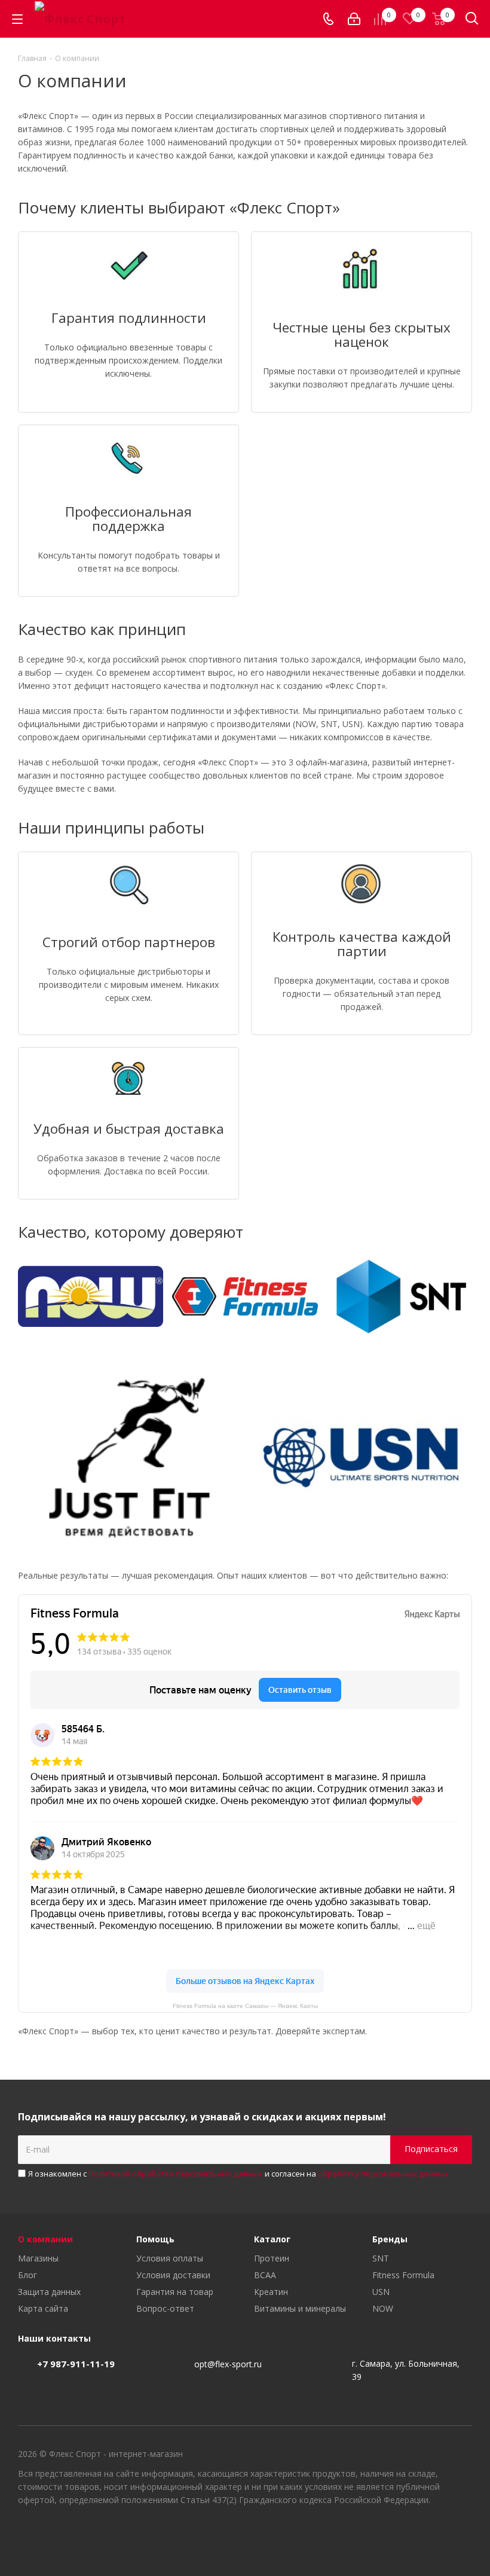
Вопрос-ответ (165, 2308)
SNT (381, 2258)
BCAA (265, 2275)
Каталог (272, 2239)
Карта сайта (43, 2308)
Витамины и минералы (300, 2308)
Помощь (155, 2239)
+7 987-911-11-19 (76, 2364)
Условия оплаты (170, 2258)
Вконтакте (403, 2534)
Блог (27, 2275)
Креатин (271, 2292)
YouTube (433, 2534)
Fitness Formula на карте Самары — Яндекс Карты (245, 2005)
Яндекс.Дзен (463, 2534)
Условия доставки (173, 2275)
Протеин (272, 2258)
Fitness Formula (403, 2275)
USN (381, 2292)
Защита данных (49, 2292)
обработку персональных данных (383, 2174)
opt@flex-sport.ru (228, 2364)
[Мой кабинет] (354, 19)
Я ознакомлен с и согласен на (238, 2174)
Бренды (390, 2239)
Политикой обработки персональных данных (176, 2174)
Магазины (38, 2258)
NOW (383, 2308)
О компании (45, 2239)
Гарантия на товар (175, 2292)
